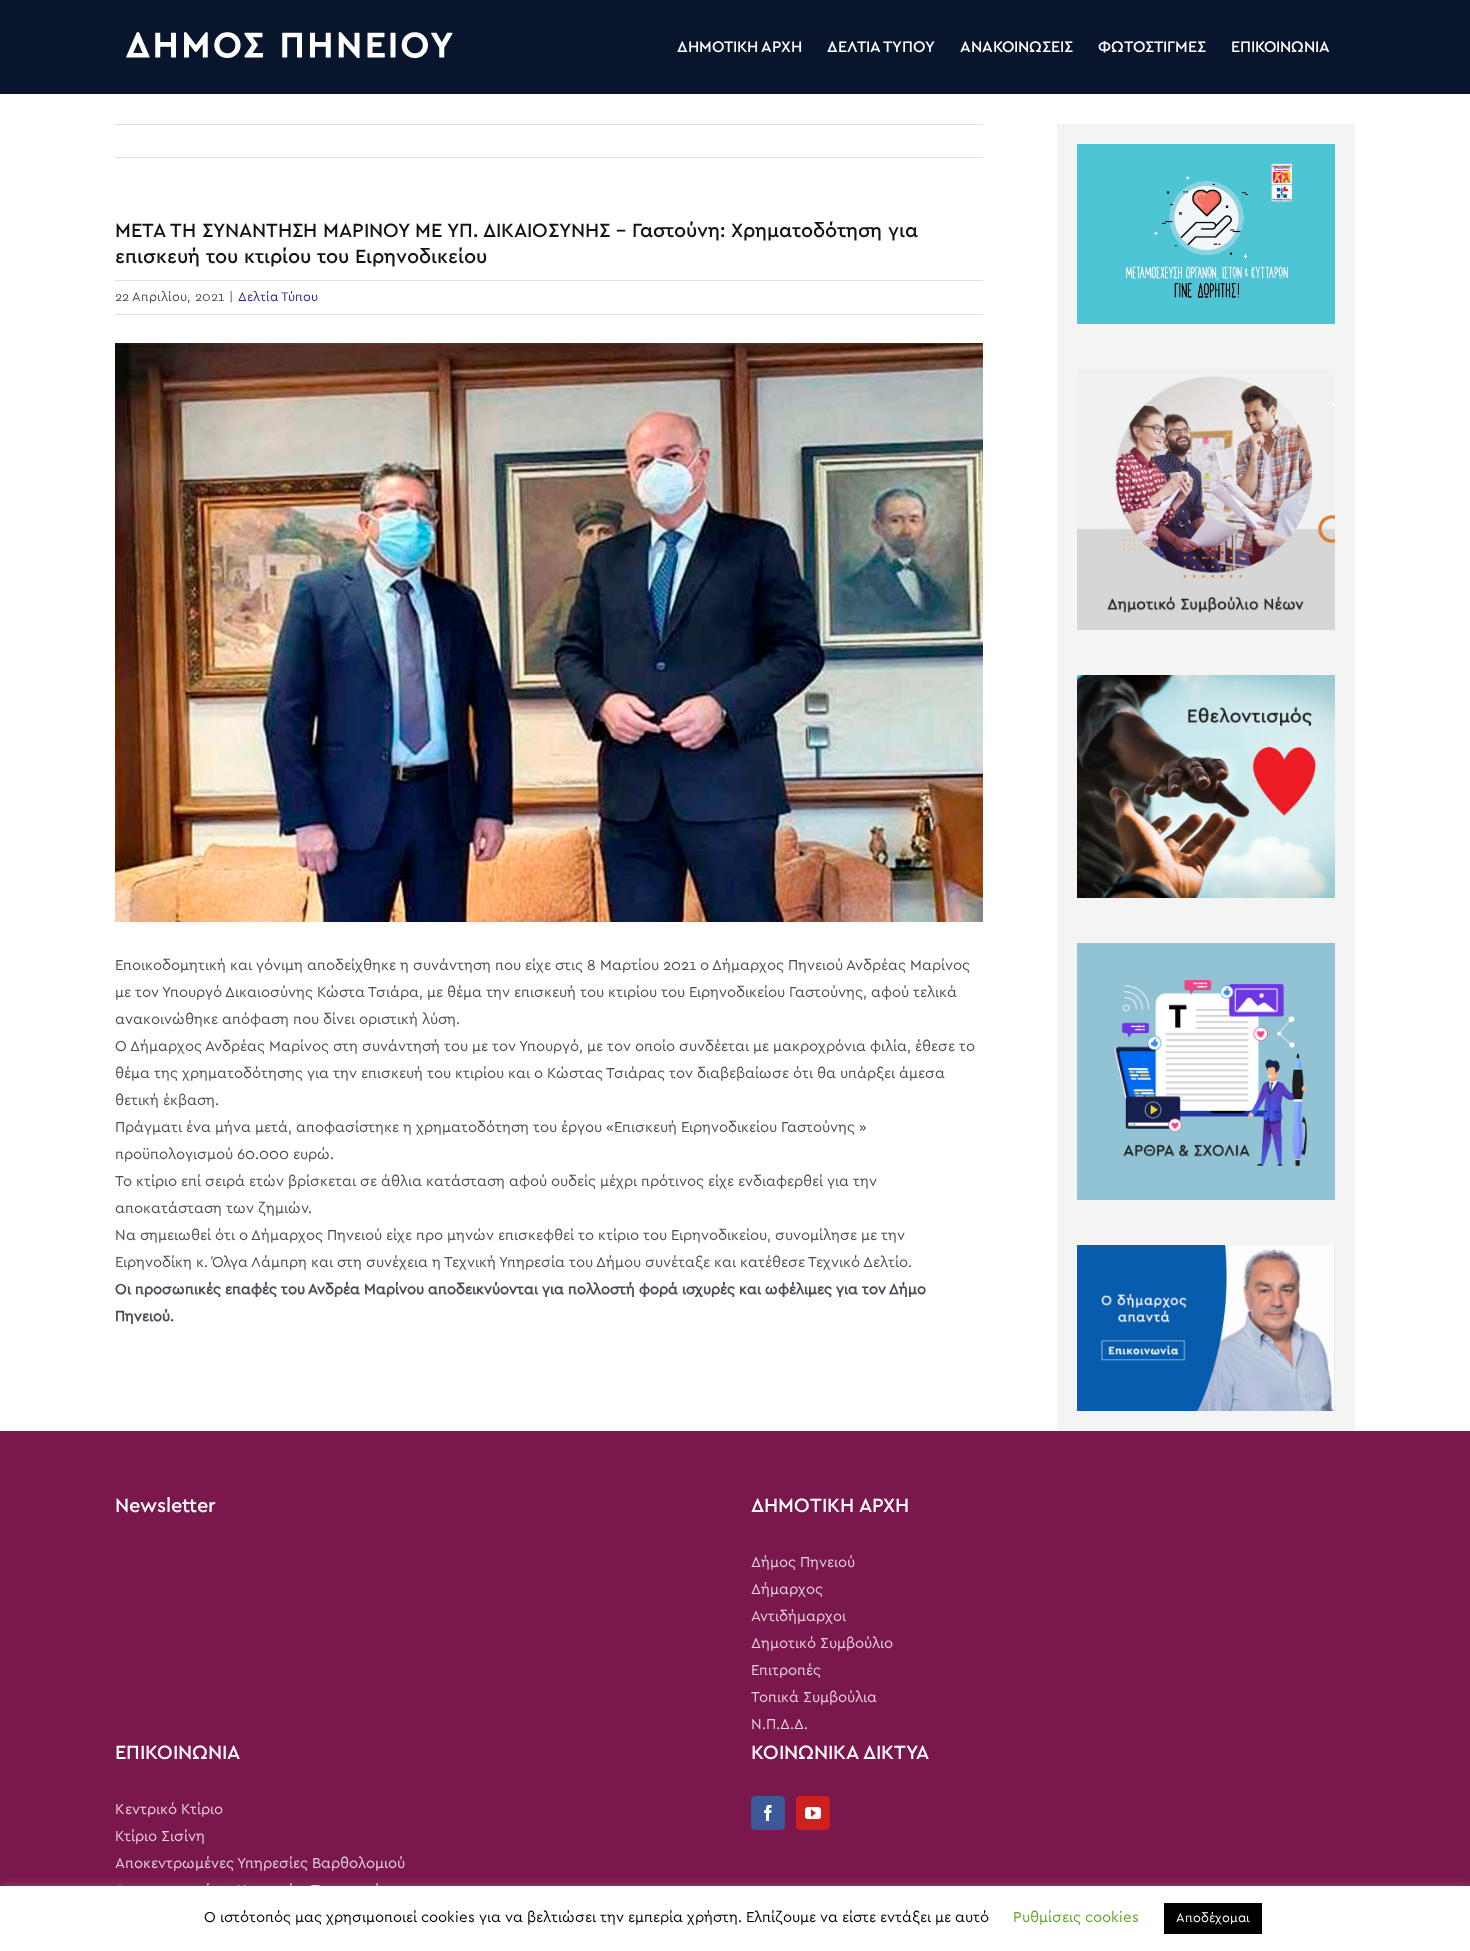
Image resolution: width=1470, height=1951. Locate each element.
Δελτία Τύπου (278, 297)
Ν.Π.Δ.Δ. (779, 1724)
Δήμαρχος (787, 1589)
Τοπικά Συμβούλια (814, 1697)
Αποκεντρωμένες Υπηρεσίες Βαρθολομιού (260, 1863)
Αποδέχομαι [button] (1213, 1918)
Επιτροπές (786, 1670)
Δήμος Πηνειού (803, 1562)
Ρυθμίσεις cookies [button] (1076, 1917)
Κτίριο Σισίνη (160, 1836)
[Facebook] (768, 1813)
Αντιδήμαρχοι (798, 1616)
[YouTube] (813, 1813)
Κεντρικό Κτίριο (169, 1809)
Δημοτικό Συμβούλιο (822, 1643)
